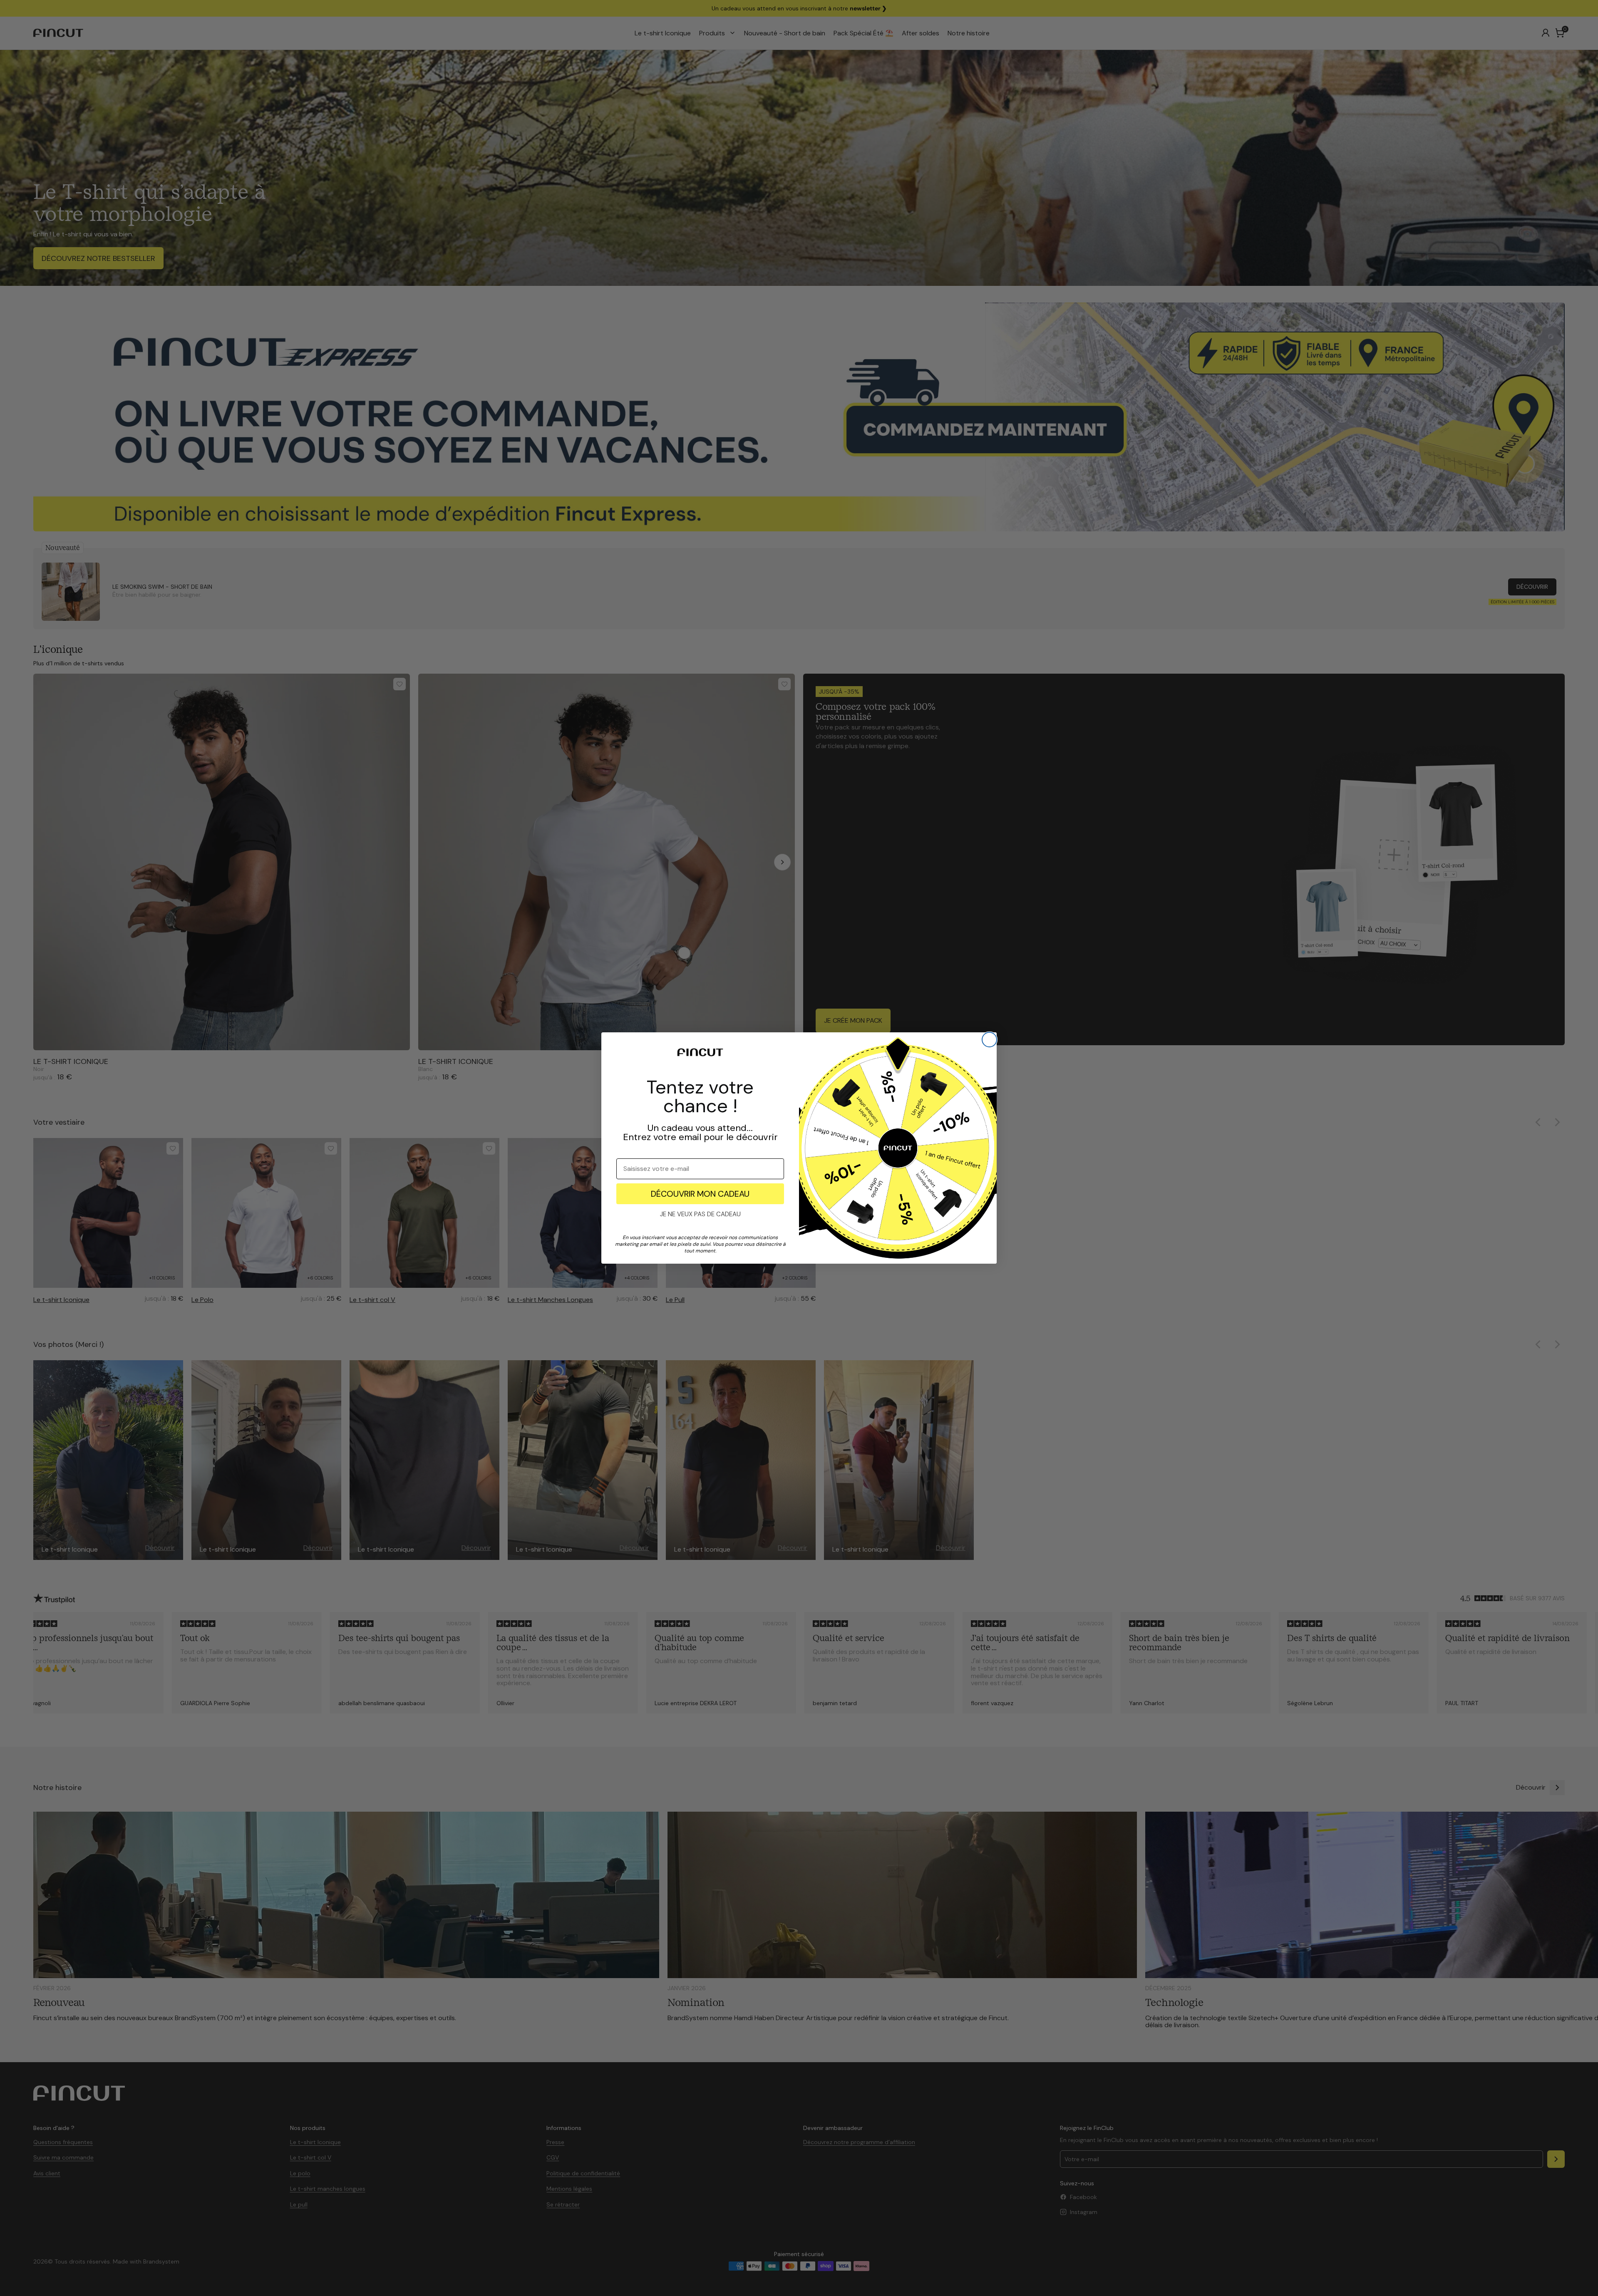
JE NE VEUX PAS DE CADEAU (700, 1214)
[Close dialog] (989, 1040)
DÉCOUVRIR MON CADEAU (700, 1194)
